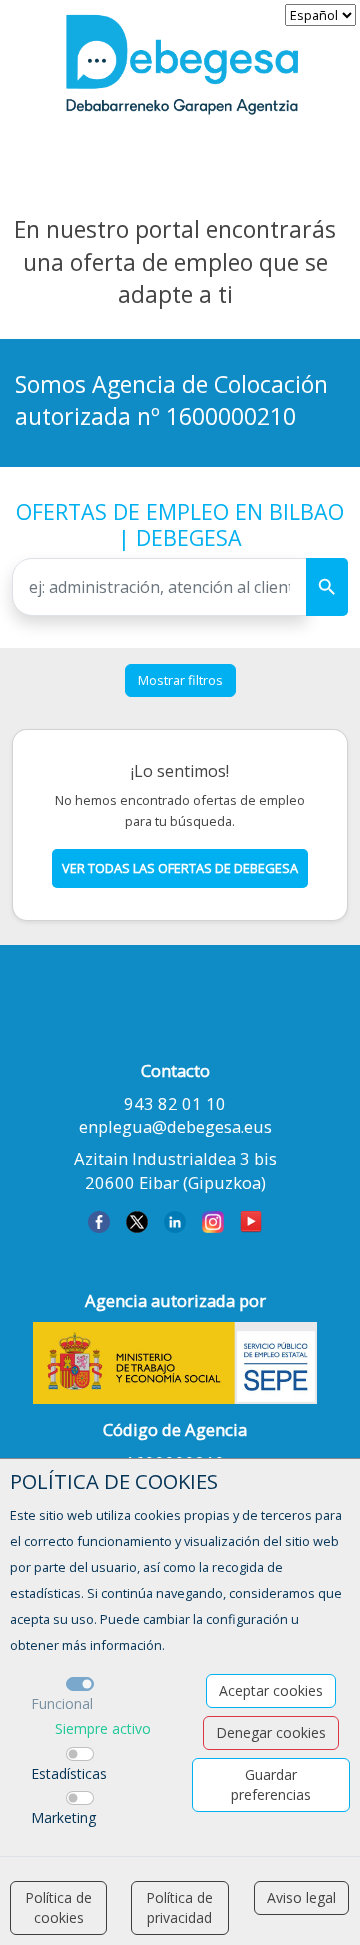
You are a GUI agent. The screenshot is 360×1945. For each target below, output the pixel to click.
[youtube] (251, 1221)
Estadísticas (69, 1773)
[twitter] (137, 1221)
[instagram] (213, 1221)
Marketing (63, 1817)
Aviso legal (301, 1897)
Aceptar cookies (271, 1690)
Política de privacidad (179, 1907)
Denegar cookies (271, 1732)
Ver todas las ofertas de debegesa (180, 868)
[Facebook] (99, 1221)
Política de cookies (58, 1907)
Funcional (62, 1703)
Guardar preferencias (271, 1784)
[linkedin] (175, 1221)
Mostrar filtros (180, 680)
